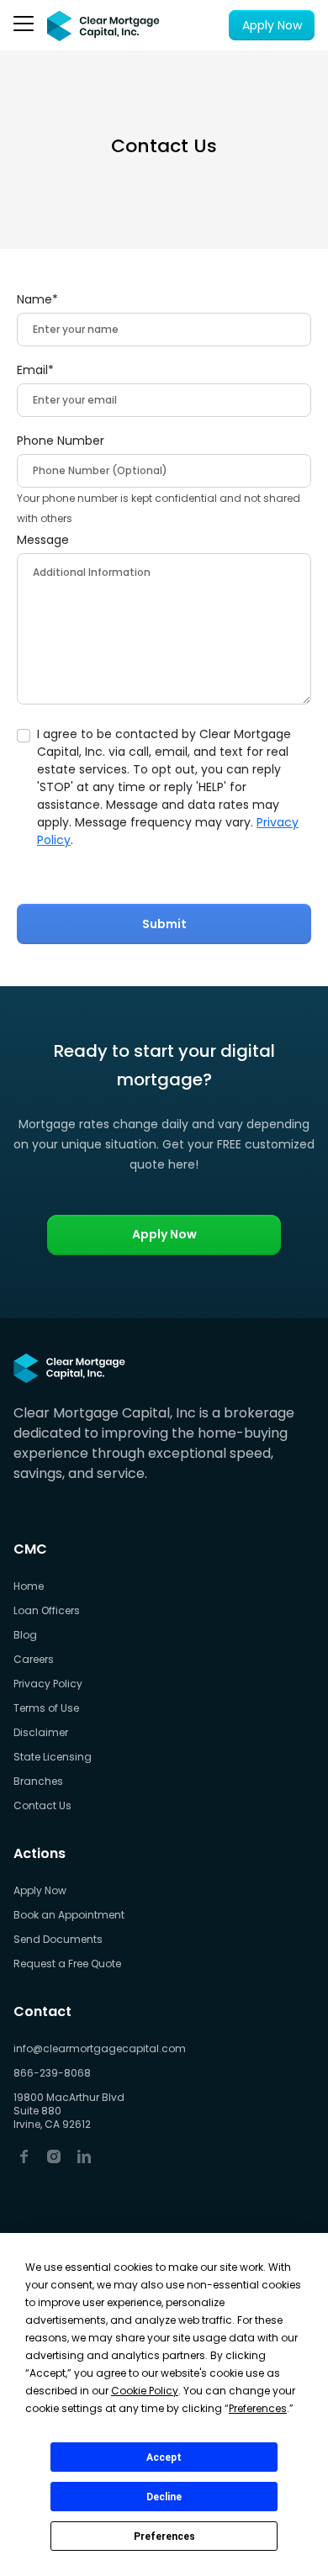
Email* (35, 370)
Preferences (164, 2536)
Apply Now (272, 25)
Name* (37, 299)
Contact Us (42, 1806)
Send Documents (58, 1940)
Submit (164, 924)
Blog (25, 1635)
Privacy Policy (48, 1684)
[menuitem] (100, 1587)
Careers (34, 1660)
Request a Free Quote (67, 1964)
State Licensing (53, 1757)
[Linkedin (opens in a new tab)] (84, 2155)
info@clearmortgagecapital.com (100, 2049)
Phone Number (61, 441)
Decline (164, 2497)
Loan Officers (47, 1611)
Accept (164, 2457)
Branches (38, 1782)
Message (43, 540)
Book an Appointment (69, 1915)
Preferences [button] (258, 2408)
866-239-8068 (52, 2073)
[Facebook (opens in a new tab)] (24, 2155)
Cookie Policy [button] (145, 2391)
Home (29, 1586)
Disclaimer (41, 1733)
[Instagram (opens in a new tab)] (54, 2155)
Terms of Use (46, 1708)
